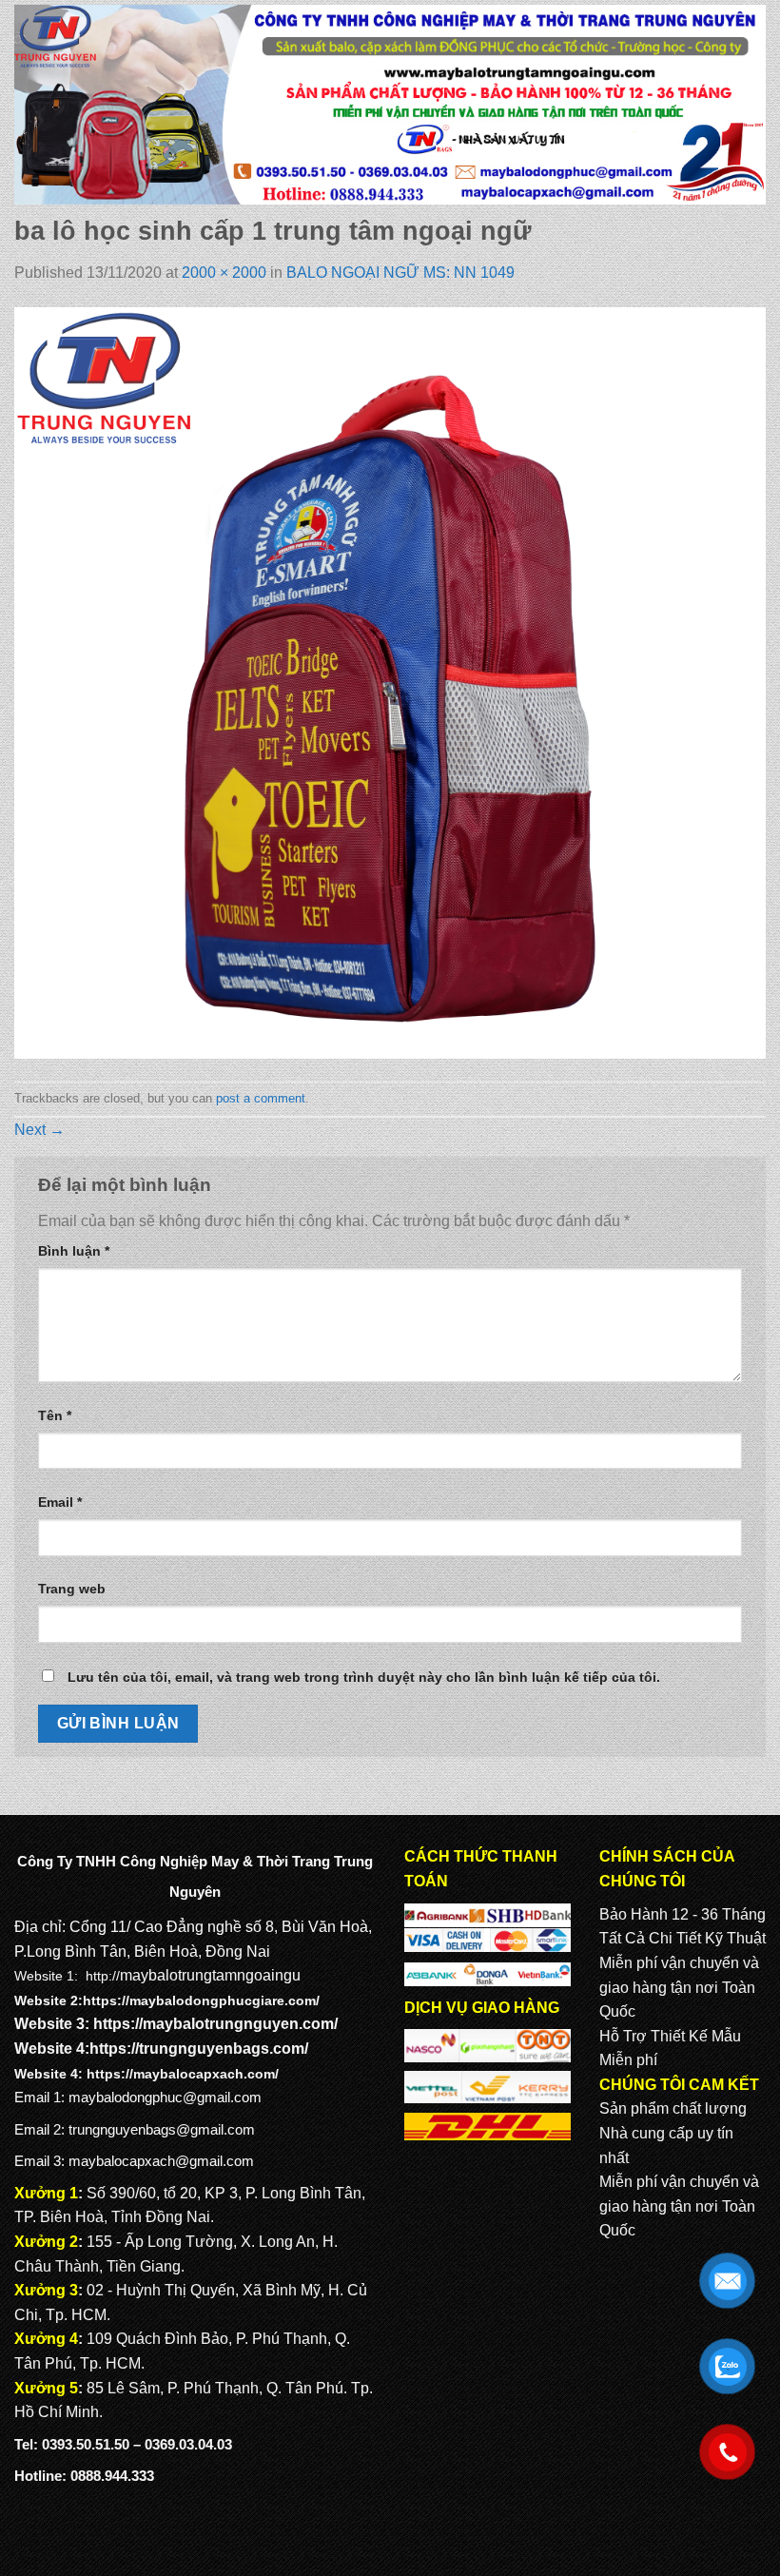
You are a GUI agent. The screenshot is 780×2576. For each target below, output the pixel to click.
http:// (103, 1976)
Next (39, 1130)
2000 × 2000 (224, 273)
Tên (55, 1415)
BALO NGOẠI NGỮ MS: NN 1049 (400, 273)
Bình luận (74, 1251)
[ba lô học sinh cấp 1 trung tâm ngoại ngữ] (390, 683)
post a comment (261, 1098)
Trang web (72, 1589)
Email (60, 1502)
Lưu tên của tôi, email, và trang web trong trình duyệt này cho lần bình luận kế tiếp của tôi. (364, 1677)
